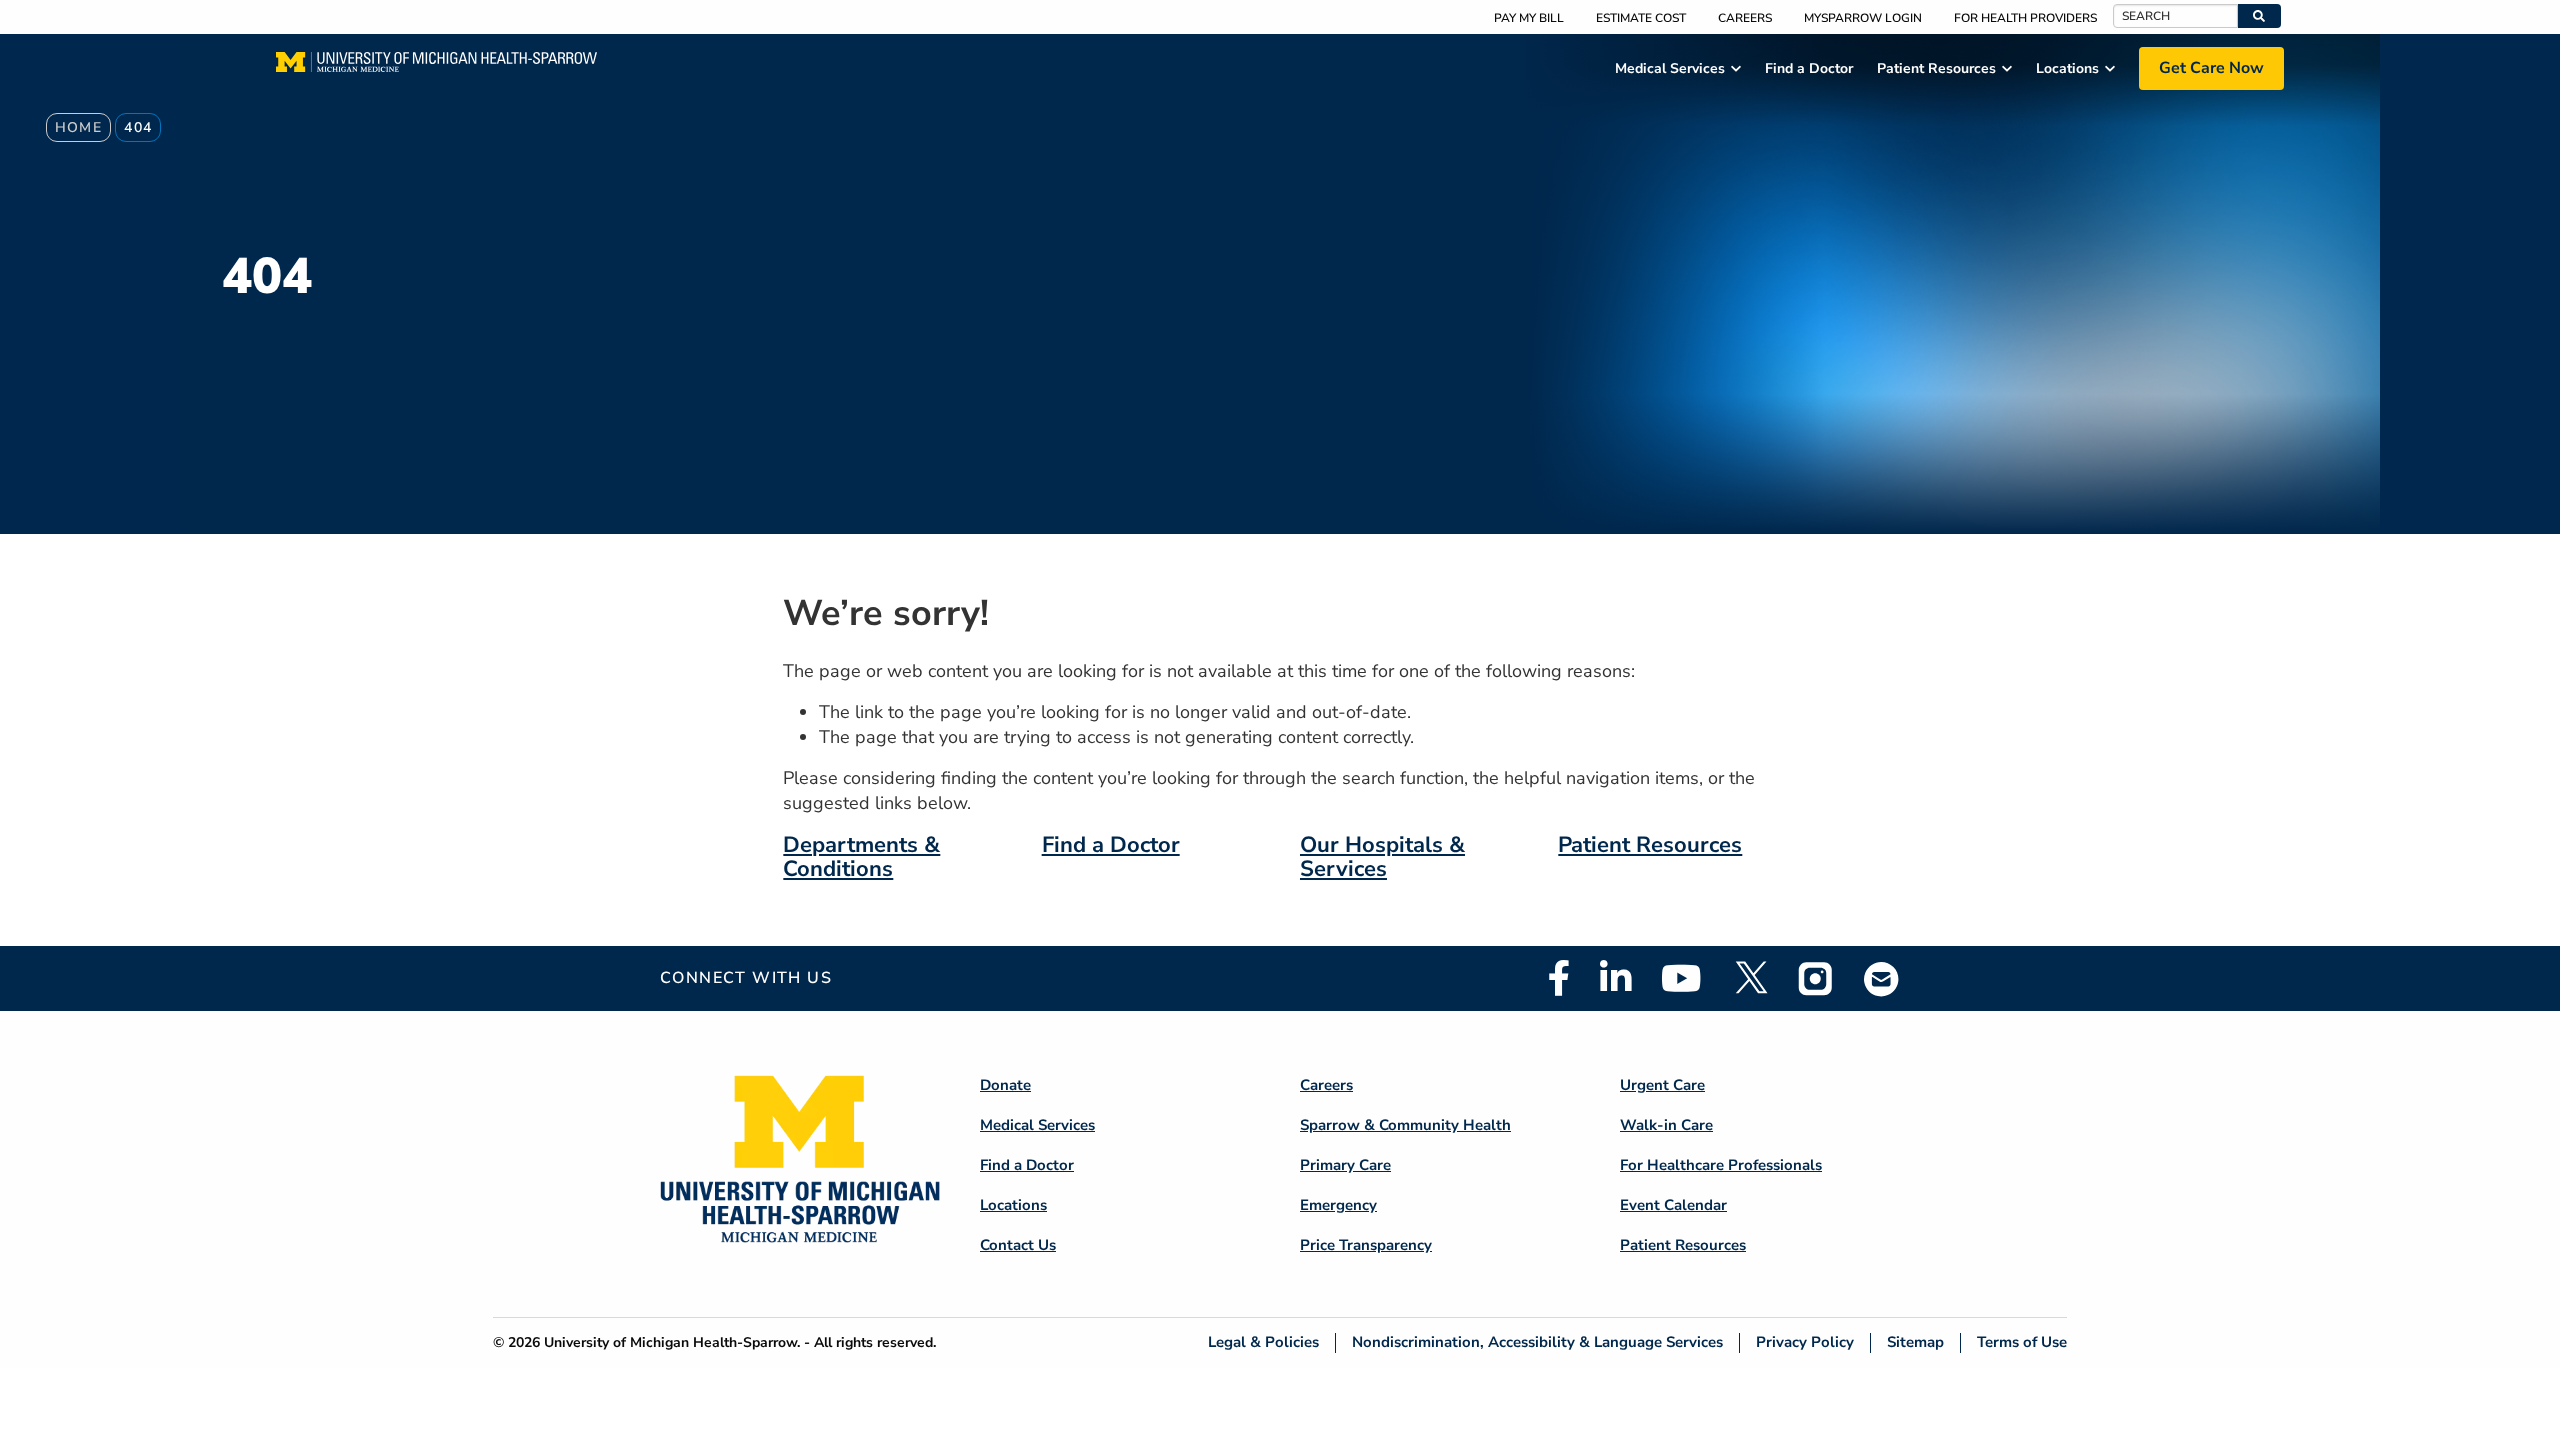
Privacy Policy (1805, 1342)
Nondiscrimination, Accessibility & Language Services (1537, 1342)
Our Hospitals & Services (1382, 857)
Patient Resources (1650, 845)
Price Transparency (1366, 1245)
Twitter (1750, 978)
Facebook (1559, 978)
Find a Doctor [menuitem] (1809, 68)
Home (79, 127)
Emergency (1338, 1205)
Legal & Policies (1263, 1342)
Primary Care (1345, 1165)
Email (1882, 978)
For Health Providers (2025, 18)
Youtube (1681, 978)
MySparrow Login (1863, 18)
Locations (1013, 1205)
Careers (1745, 18)
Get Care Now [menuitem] (2211, 68)
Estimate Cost (1641, 18)
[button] (2259, 16)
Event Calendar (1673, 1205)
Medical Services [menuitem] (1670, 68)
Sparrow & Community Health (1405, 1125)
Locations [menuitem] (2067, 68)
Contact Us (1018, 1245)
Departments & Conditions (861, 857)
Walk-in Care (1666, 1125)
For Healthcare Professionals (1721, 1165)
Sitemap (1915, 1342)
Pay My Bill (1529, 18)
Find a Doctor (1111, 845)
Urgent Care (1662, 1085)
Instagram (1816, 978)
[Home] (436, 68)
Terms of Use (2022, 1342)
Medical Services (1037, 1125)
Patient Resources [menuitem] (1936, 68)
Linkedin (1615, 978)
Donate (1005, 1085)
